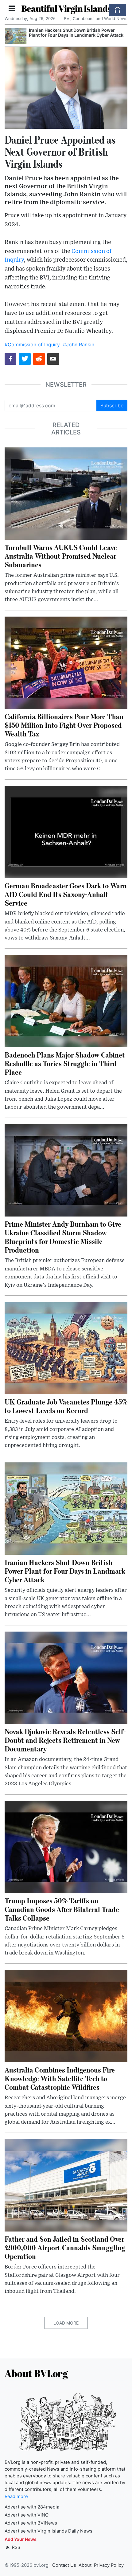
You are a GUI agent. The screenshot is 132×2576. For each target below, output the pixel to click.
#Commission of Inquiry (32, 344)
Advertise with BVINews (31, 2523)
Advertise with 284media (32, 2507)
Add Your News (21, 2539)
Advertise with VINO (27, 2515)
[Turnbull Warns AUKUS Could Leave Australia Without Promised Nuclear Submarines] (66, 493)
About (85, 2565)
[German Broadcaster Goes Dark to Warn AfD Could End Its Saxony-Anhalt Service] (66, 831)
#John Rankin (79, 344)
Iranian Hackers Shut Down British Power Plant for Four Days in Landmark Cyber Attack (76, 33)
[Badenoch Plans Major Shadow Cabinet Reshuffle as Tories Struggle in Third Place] (66, 1001)
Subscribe (112, 406)
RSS (16, 2547)
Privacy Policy (109, 2565)
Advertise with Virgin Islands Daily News (49, 2531)
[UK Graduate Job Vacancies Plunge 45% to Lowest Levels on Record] (66, 1347)
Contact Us (64, 2565)
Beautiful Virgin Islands (66, 8)
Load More (66, 2323)
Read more (16, 2497)
